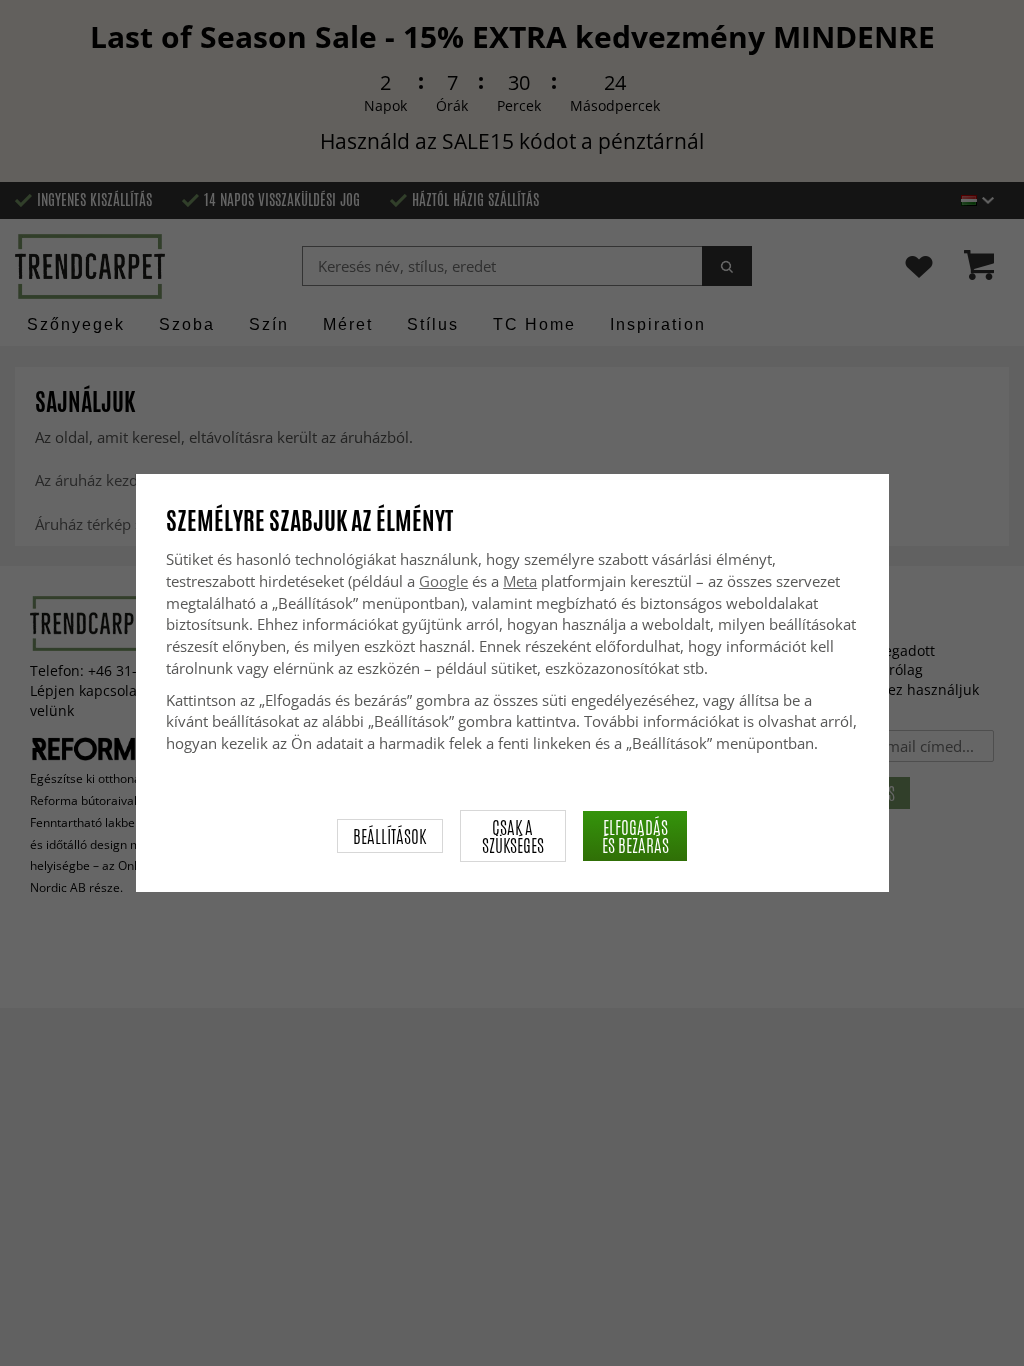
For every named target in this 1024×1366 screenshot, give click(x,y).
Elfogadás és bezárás (635, 836)
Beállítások (389, 836)
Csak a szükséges (513, 836)
